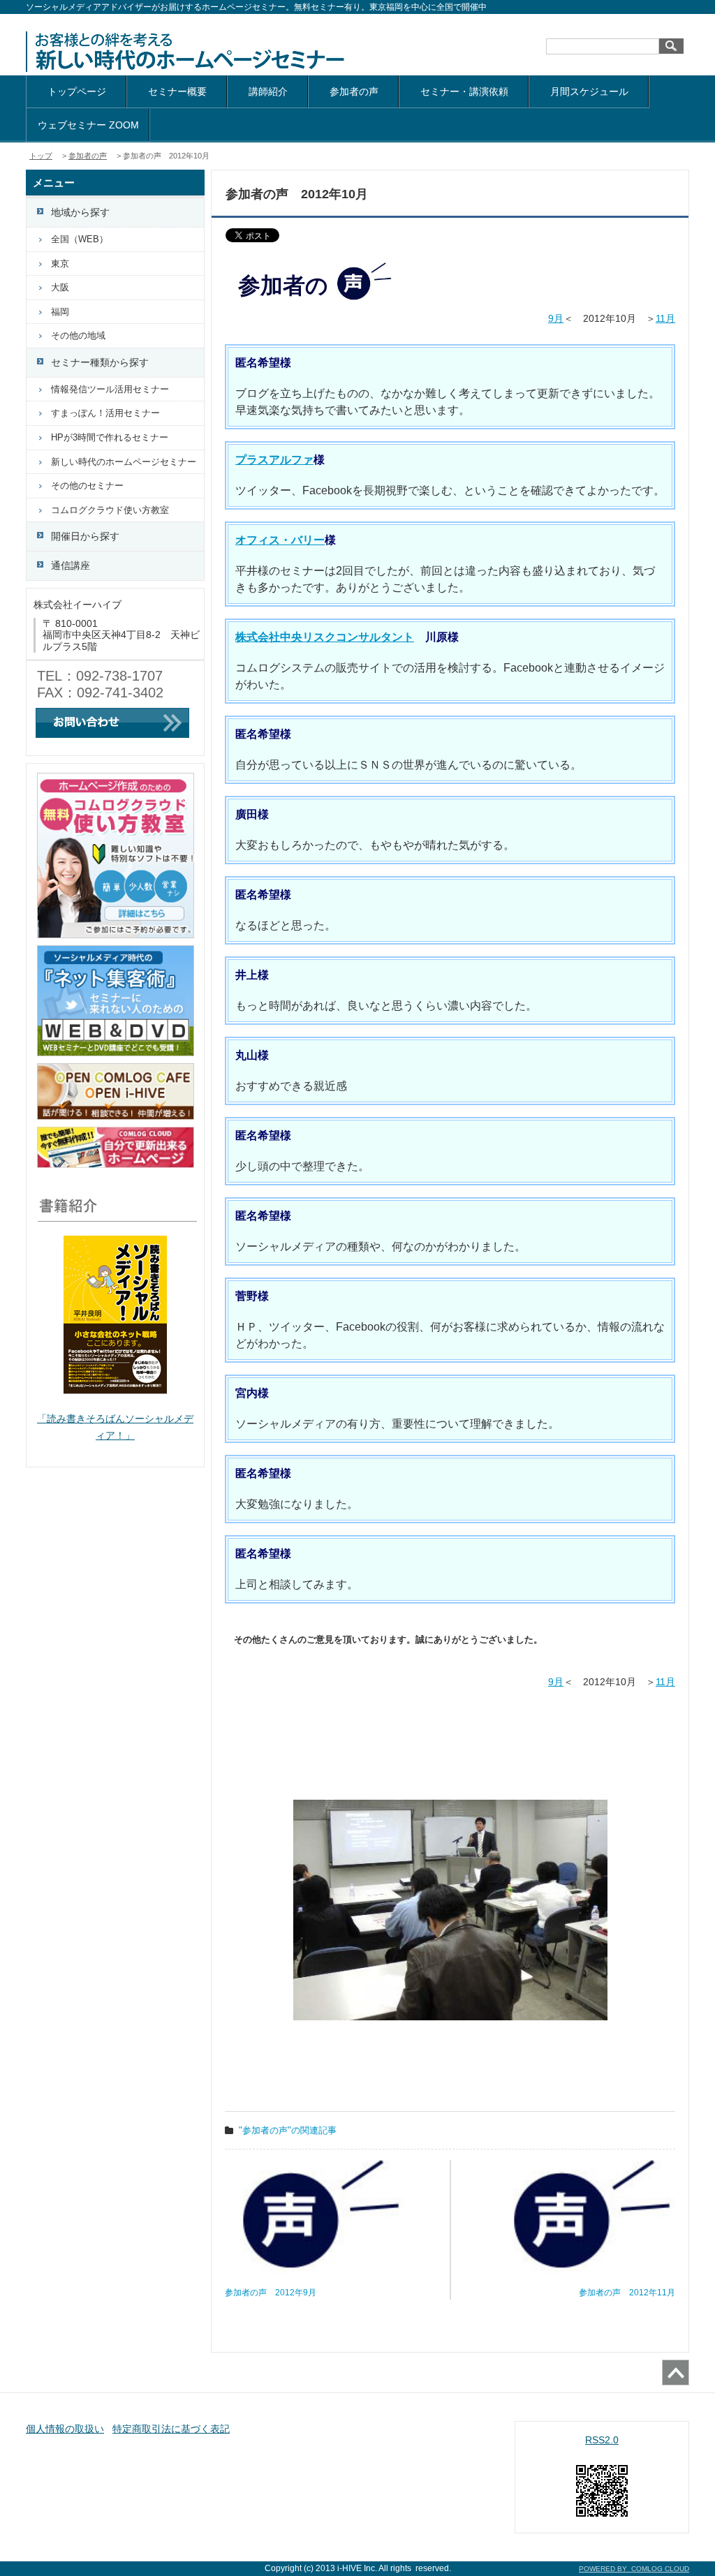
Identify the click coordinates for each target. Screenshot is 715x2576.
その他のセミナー (87, 486)
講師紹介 (268, 91)
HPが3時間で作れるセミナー (110, 437)
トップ (41, 156)
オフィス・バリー (280, 540)
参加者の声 (354, 91)
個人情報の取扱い (65, 2429)
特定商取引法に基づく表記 (171, 2429)
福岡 (60, 312)
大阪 (60, 287)
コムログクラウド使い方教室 (110, 510)
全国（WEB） (80, 239)
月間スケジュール (589, 91)
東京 (60, 264)
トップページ (77, 91)
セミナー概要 (177, 91)
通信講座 (71, 565)
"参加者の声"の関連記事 (288, 2130)
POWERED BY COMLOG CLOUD (634, 2569)
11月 (665, 318)
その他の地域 (78, 335)
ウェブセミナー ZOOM (88, 125)
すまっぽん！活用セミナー (105, 413)
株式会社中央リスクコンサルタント (325, 637)
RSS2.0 (602, 2440)
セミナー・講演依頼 (464, 91)
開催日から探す (85, 536)
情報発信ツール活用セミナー (110, 389)
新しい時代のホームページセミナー (124, 462)
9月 (556, 318)
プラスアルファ (274, 460)
